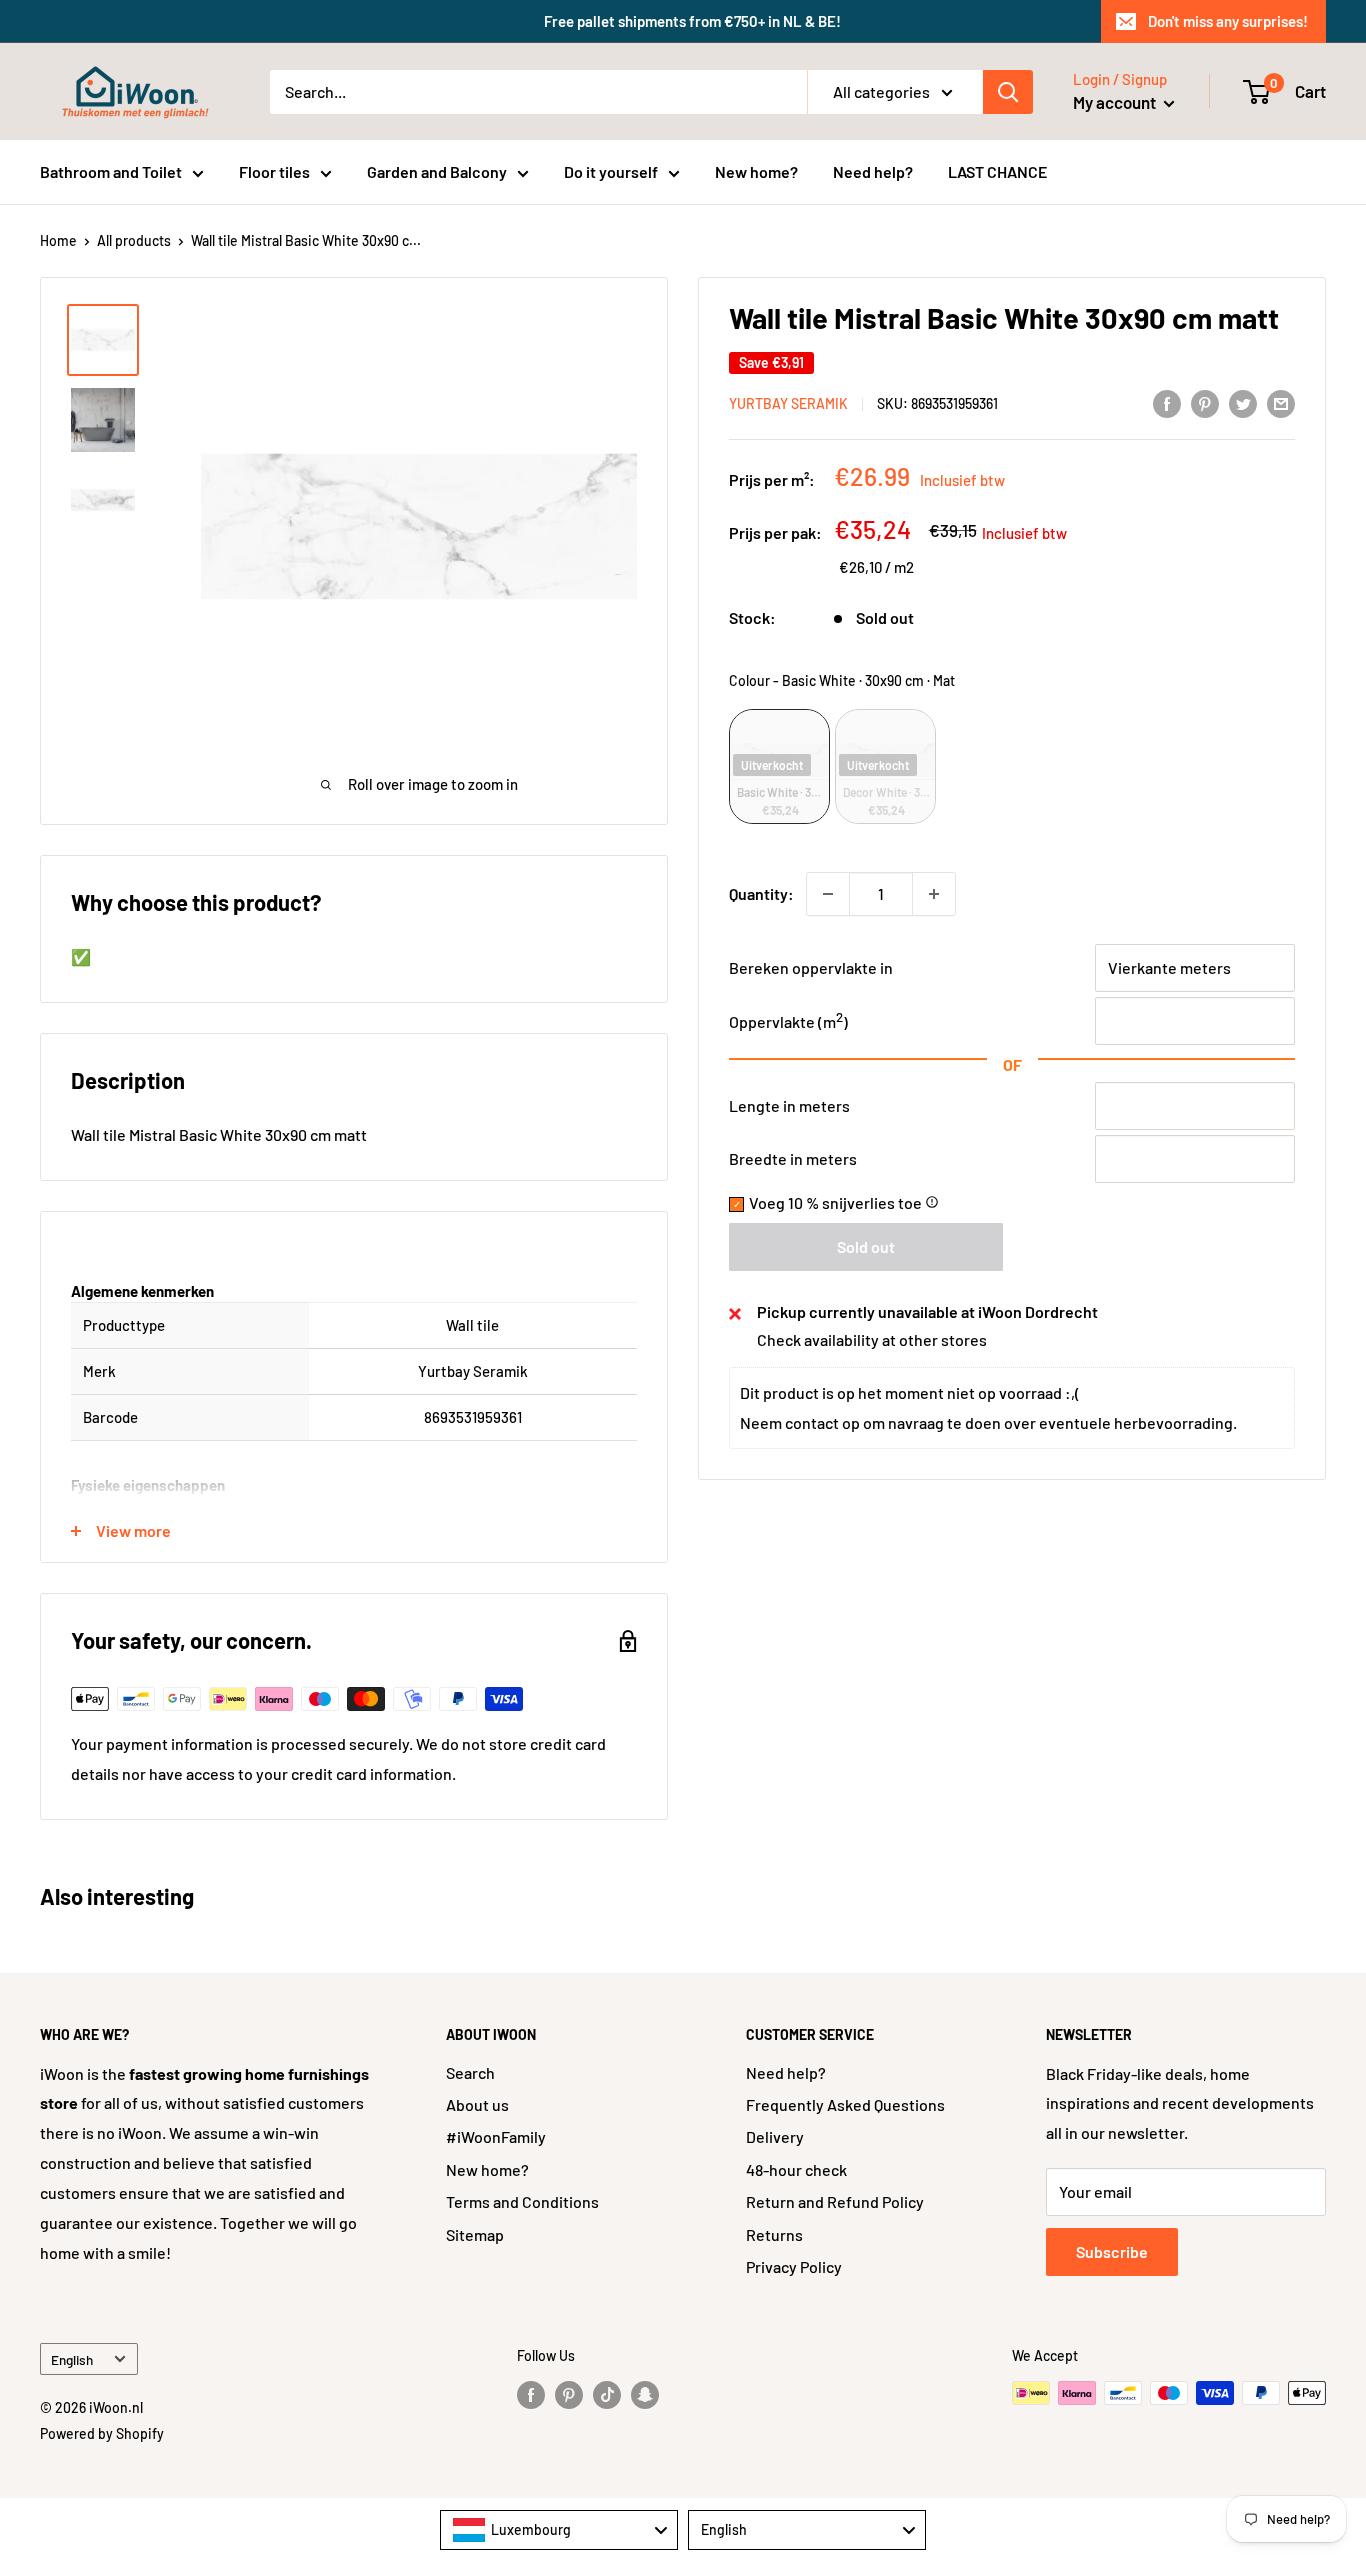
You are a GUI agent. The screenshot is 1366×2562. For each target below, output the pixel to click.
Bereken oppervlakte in (811, 967)
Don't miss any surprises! (1228, 21)
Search (470, 2072)
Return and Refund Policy (835, 2201)
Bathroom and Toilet (111, 171)
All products (134, 240)
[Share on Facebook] (1167, 402)
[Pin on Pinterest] (1205, 402)
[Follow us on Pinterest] (569, 2395)
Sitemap (475, 2234)
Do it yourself (611, 171)
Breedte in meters (793, 1159)
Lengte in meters (789, 1106)
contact (812, 1423)
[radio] (779, 766)
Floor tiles (274, 171)
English (72, 2359)
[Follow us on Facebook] (531, 2395)
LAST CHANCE (997, 171)
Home (58, 240)
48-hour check (796, 2169)
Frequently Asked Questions (845, 2104)
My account (1116, 102)
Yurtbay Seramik (788, 404)
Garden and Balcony (437, 171)
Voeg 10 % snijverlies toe (844, 1203)
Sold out (866, 1247)
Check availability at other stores (872, 1340)
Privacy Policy (794, 2266)
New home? (756, 171)
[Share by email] (1281, 402)
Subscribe (1112, 2251)
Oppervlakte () (788, 1021)
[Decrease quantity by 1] (828, 894)
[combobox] (559, 2530)
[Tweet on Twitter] (1243, 402)
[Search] (1008, 92)
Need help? (873, 171)
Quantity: (761, 893)
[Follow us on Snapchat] (645, 2395)
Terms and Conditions (522, 2201)
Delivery (775, 2136)
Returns (774, 2234)
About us (477, 2104)
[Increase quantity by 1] (934, 894)
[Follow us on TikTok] (607, 2395)
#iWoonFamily (496, 2136)
